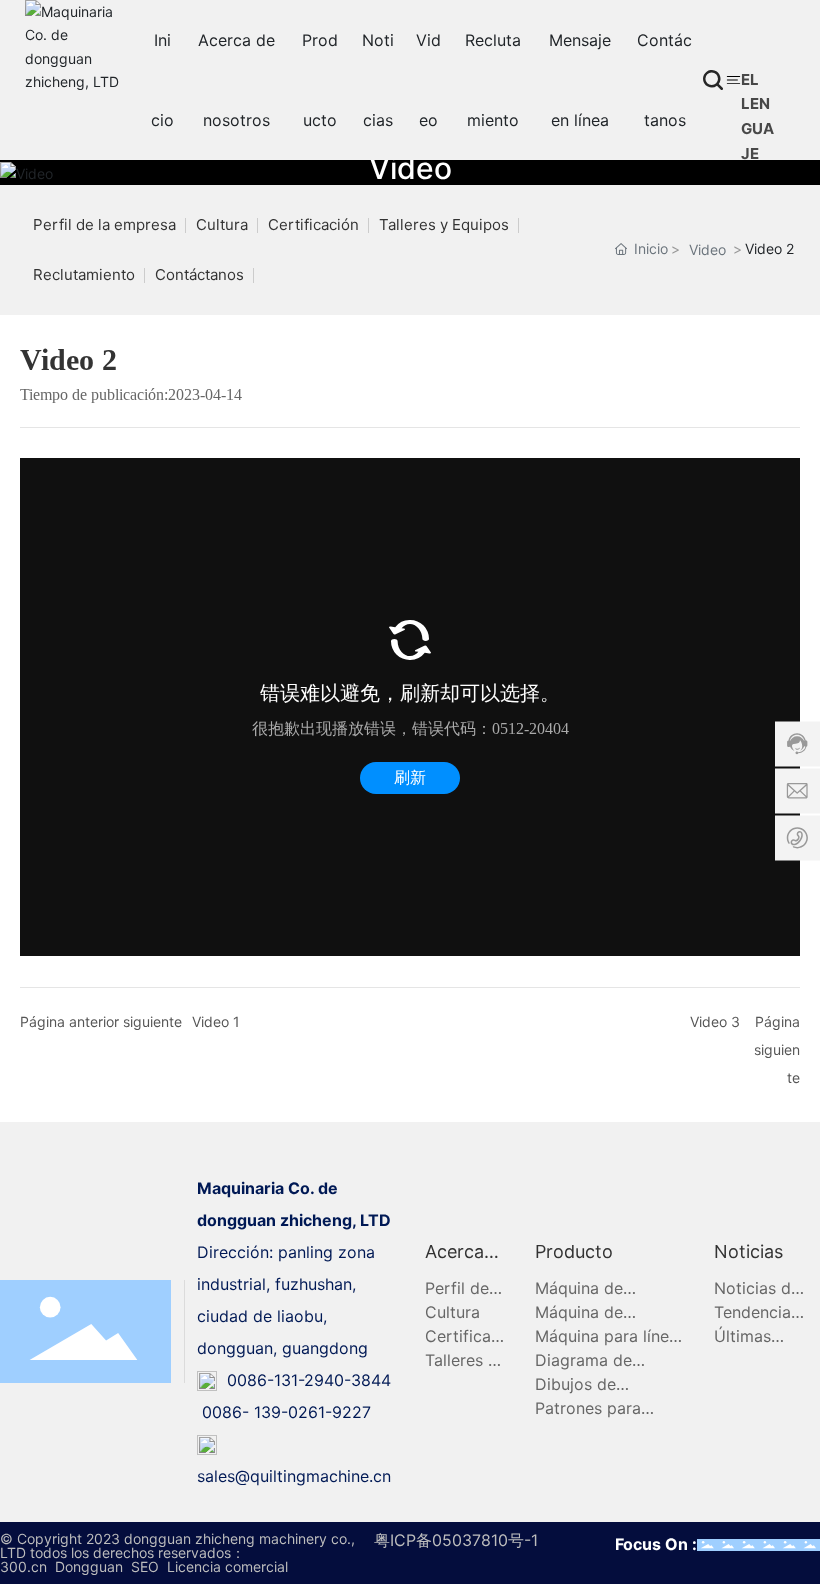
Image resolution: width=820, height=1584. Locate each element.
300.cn (23, 1566)
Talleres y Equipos (444, 224)
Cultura (222, 224)
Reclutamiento (84, 274)
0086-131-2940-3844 (304, 1380)
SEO (145, 1566)
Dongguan (89, 1566)
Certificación (313, 224)
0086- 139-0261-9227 (286, 1412)
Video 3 (715, 1021)
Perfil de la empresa (104, 224)
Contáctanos (199, 274)
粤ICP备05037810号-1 (456, 1540)
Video (410, 168)
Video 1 (216, 1021)
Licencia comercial (227, 1566)
